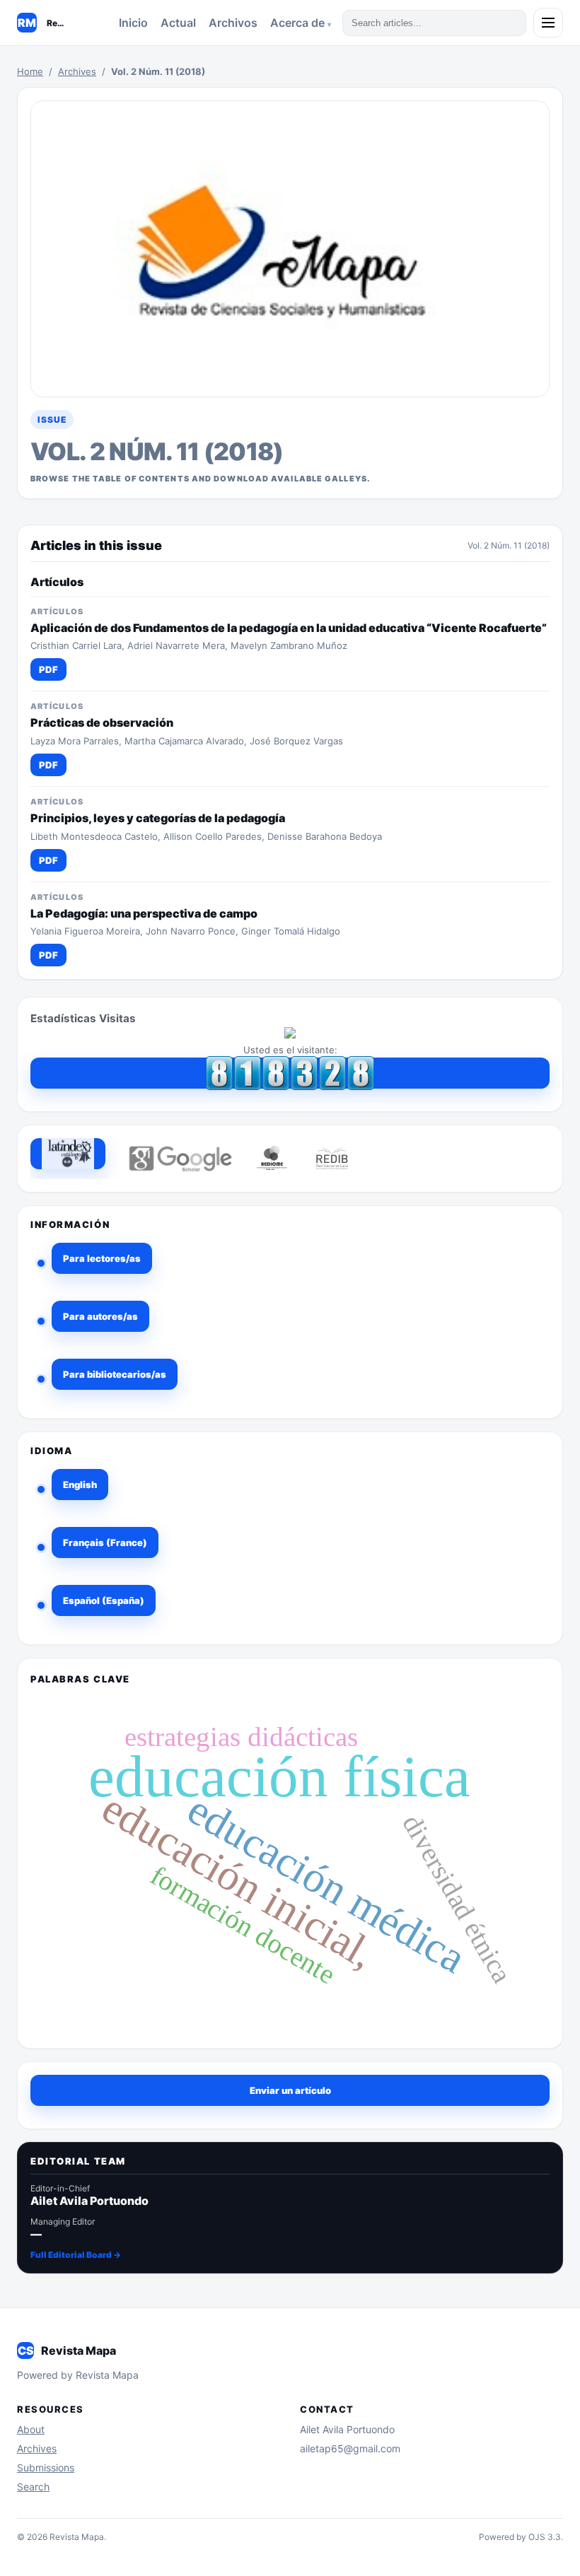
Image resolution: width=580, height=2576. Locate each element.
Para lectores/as (102, 1258)
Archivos (233, 23)
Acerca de (299, 23)
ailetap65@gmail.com (350, 2448)
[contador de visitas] (290, 1073)
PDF (48, 669)
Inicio (133, 23)
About (31, 2429)
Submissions (46, 2467)
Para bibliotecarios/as (115, 1374)
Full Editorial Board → (76, 2255)
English (80, 1485)
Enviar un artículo (290, 2090)
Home (30, 71)
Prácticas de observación (102, 722)
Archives (77, 71)
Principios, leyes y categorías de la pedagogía (158, 818)
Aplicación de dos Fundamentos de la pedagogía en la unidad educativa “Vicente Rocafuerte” (289, 628)
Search (33, 2487)
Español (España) (104, 1600)
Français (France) (105, 1542)
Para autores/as (100, 1316)
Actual (178, 23)
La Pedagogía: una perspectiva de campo (144, 913)
